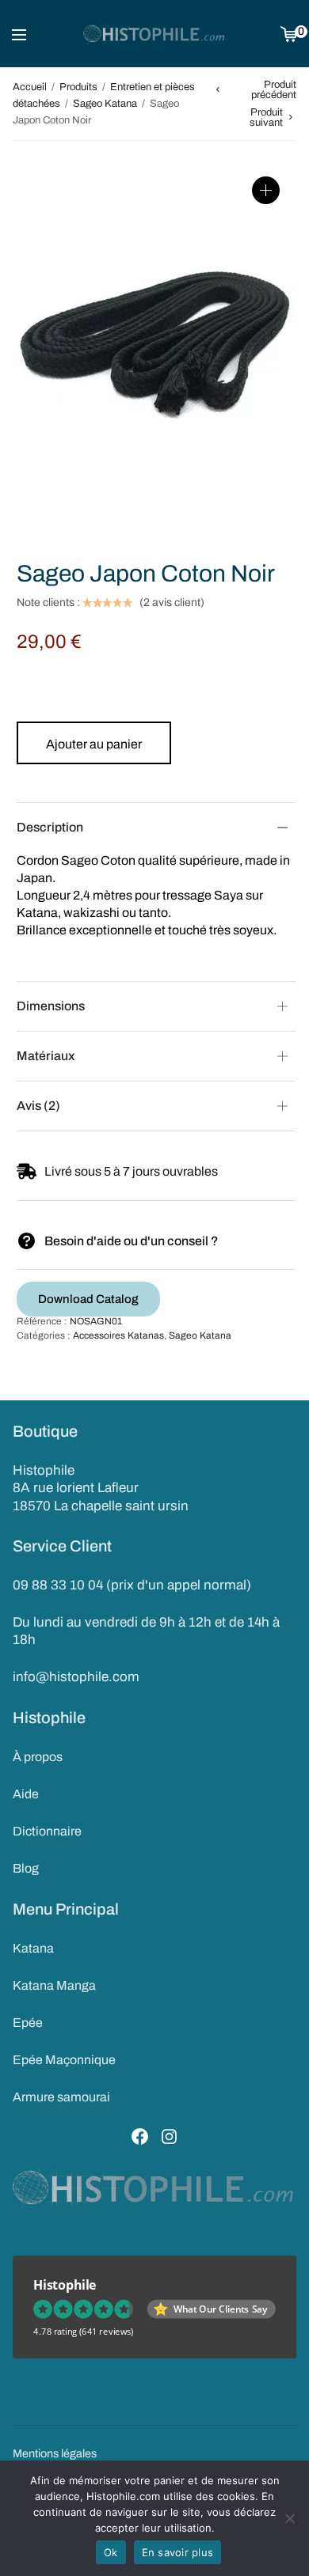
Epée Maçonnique (64, 2060)
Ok (111, 2552)
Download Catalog (88, 1299)
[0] (289, 34)
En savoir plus (178, 2552)
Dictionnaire (47, 1831)
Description (50, 827)
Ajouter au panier (94, 744)
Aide (26, 1794)
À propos (38, 1757)
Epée (28, 2023)
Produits (78, 87)
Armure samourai (61, 2097)
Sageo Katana (105, 104)
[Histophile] (154, 34)
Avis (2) (38, 1106)
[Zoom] (266, 190)
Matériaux (46, 1056)
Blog (26, 1868)
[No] (289, 2518)
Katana (33, 1948)
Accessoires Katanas (118, 1335)
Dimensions (51, 1006)
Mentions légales (55, 2453)
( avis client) (172, 603)
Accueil (30, 87)
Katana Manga (54, 1985)
